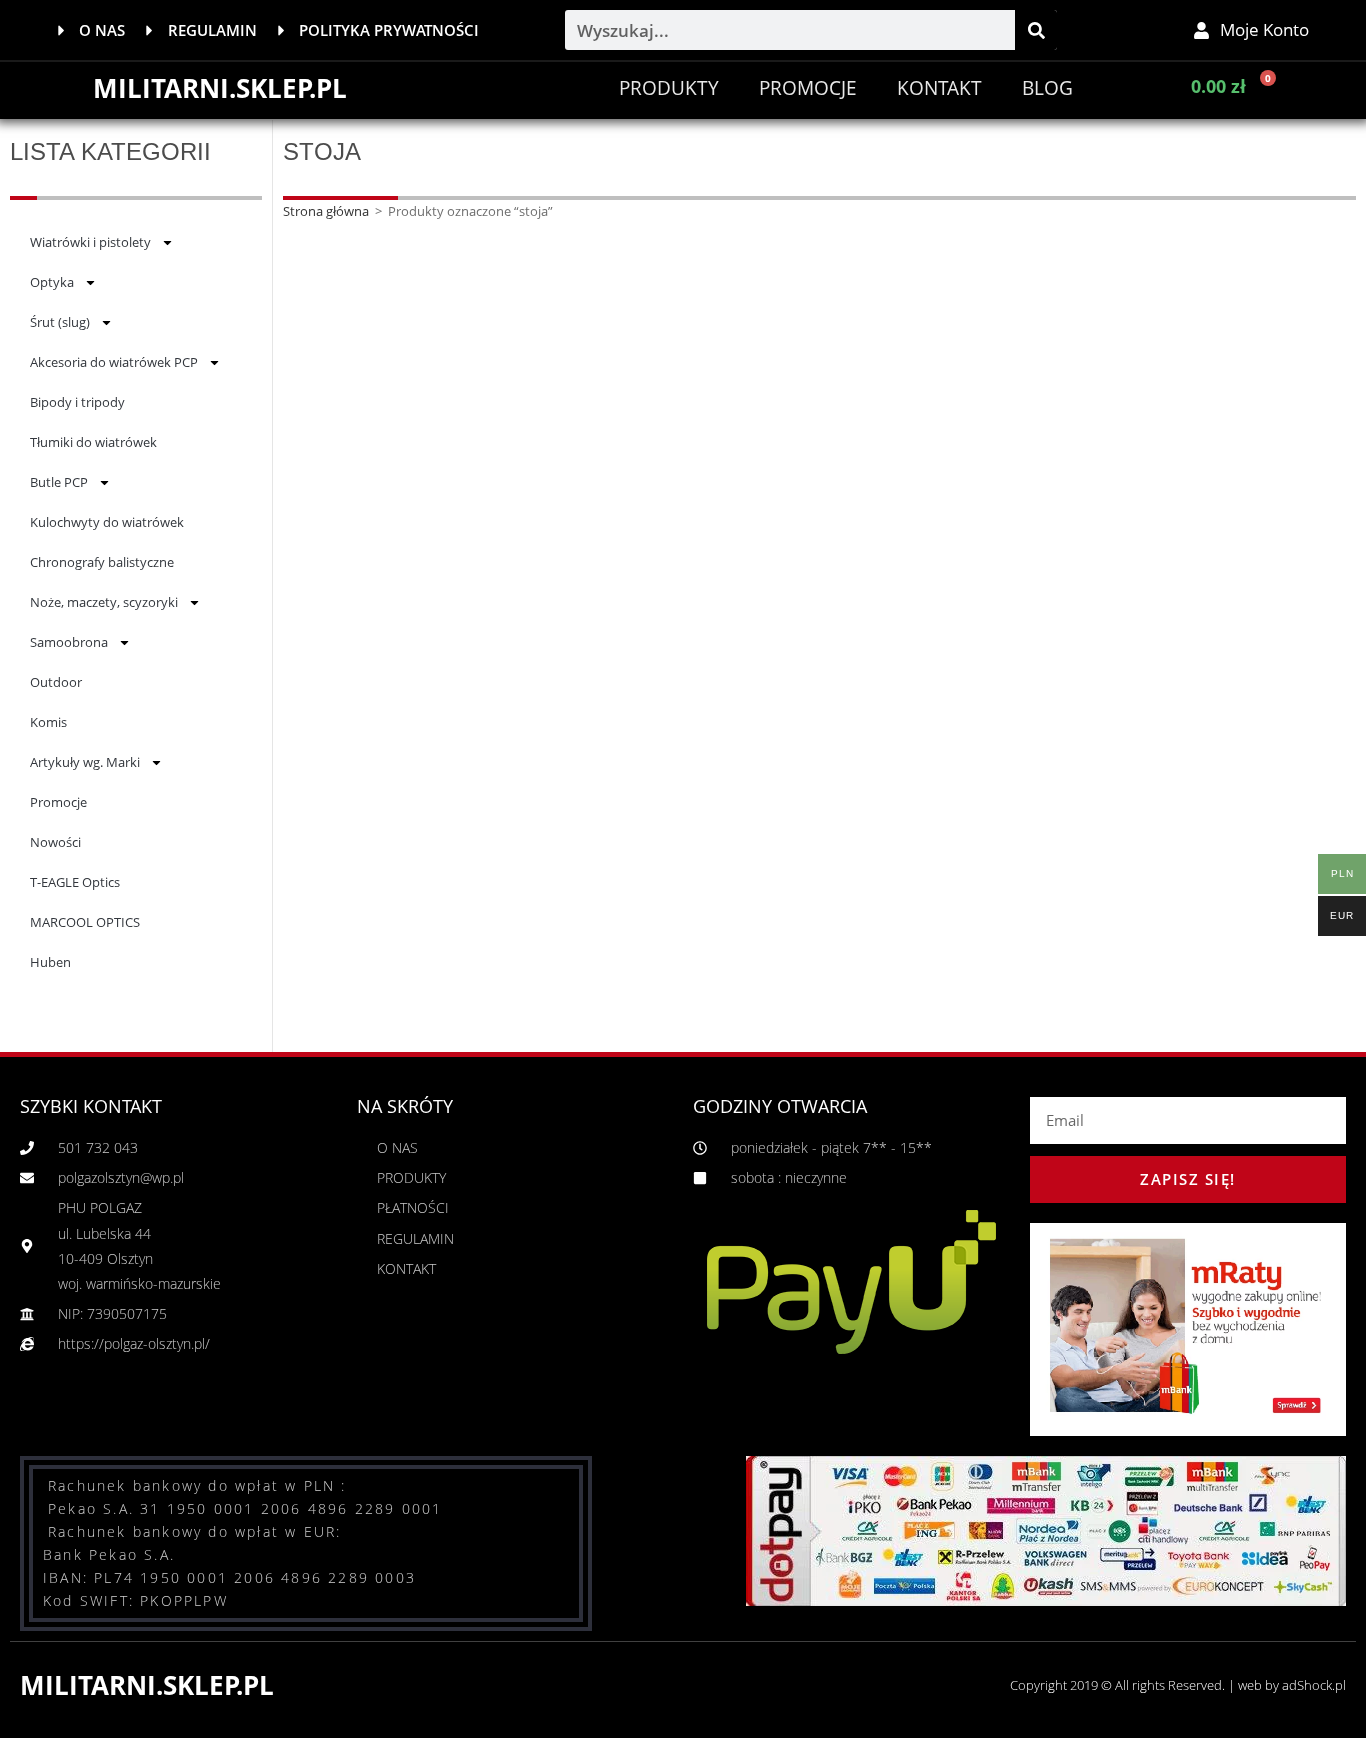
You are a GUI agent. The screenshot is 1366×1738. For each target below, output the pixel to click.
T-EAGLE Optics (75, 882)
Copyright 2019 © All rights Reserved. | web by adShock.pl (1178, 1685)
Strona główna (326, 211)
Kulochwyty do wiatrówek (107, 522)
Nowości (55, 842)
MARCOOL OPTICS (85, 922)
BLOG (1047, 88)
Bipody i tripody (77, 402)
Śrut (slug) (60, 322)
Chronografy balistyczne (102, 562)
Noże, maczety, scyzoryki (104, 602)
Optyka (52, 282)
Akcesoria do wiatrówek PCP (114, 362)
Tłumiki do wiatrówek (93, 442)
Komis (48, 722)
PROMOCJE (808, 88)
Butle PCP (59, 482)
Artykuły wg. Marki (85, 762)
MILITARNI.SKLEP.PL (220, 88)
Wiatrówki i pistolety (90, 242)
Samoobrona (69, 642)
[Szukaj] (1036, 30)
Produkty (669, 88)
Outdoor (56, 682)
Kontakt (939, 88)
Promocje (58, 802)
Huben (50, 962)
